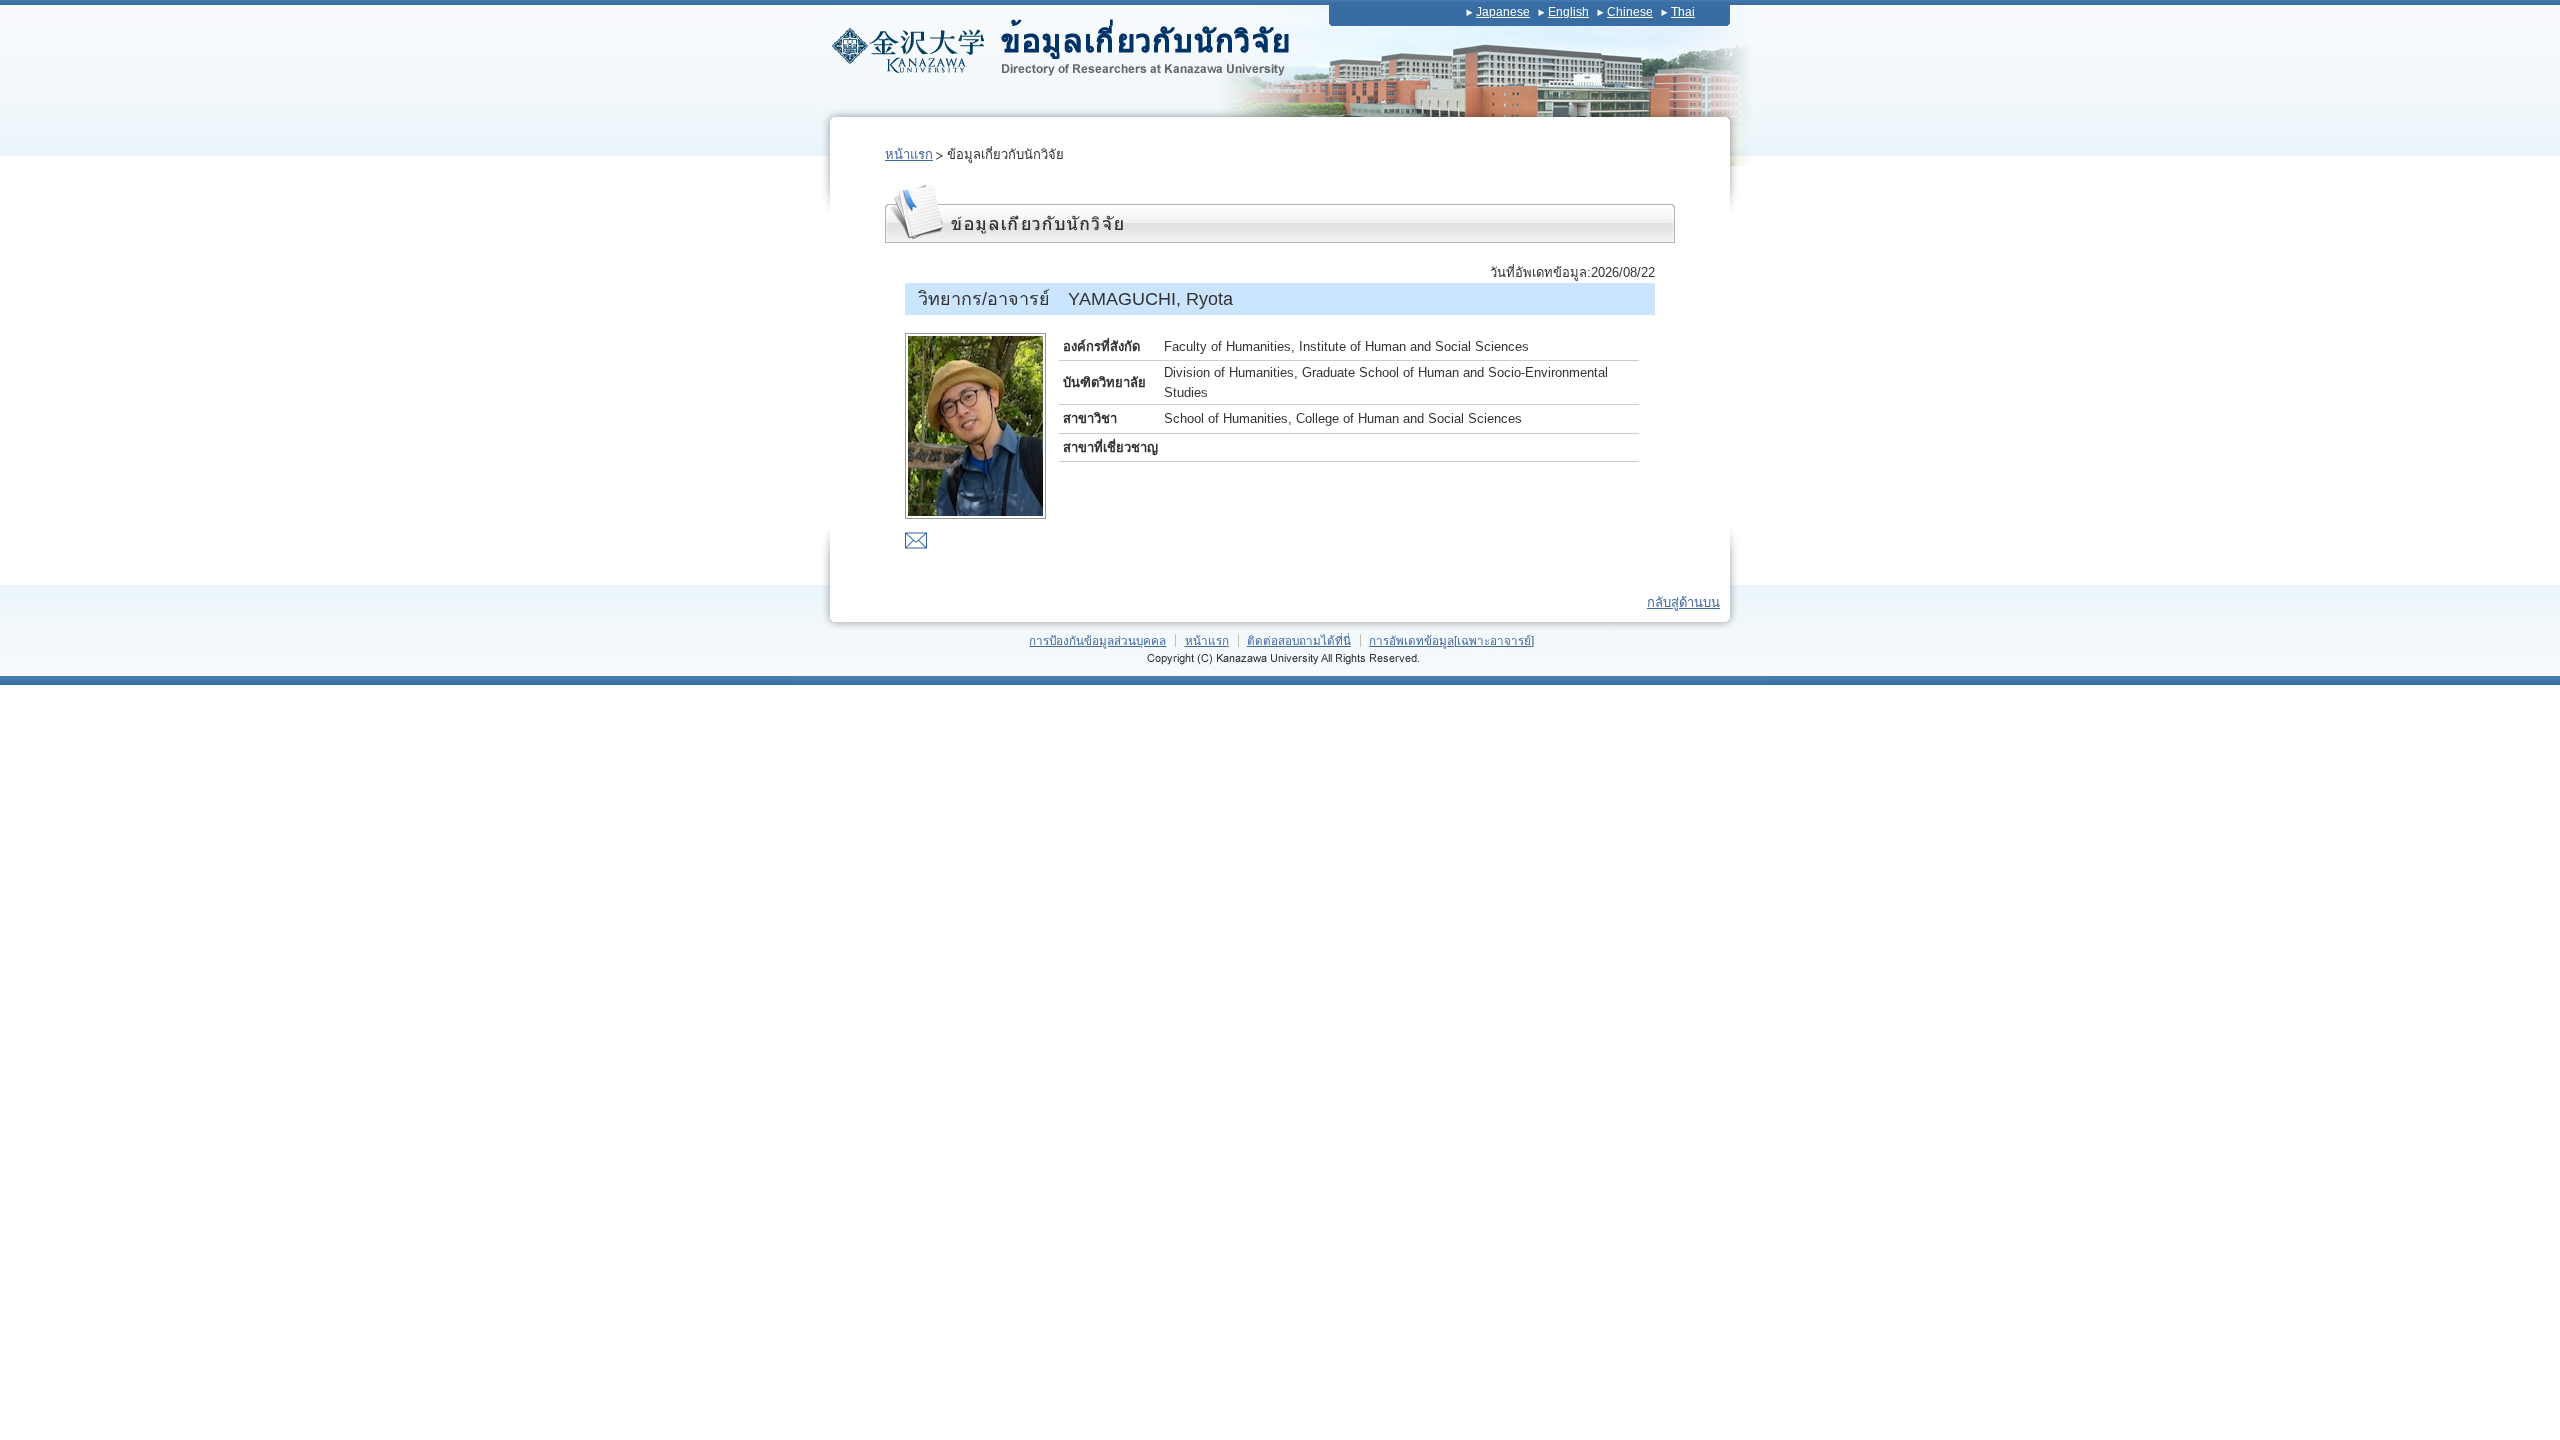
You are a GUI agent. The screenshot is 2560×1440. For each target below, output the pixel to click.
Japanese (1503, 12)
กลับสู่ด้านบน (1683, 602)
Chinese (1630, 12)
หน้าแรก (909, 154)
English (1568, 12)
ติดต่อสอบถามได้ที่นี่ (1299, 640)
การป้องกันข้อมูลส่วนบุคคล (1097, 640)
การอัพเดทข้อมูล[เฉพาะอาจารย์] (1451, 640)
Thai (1683, 12)
